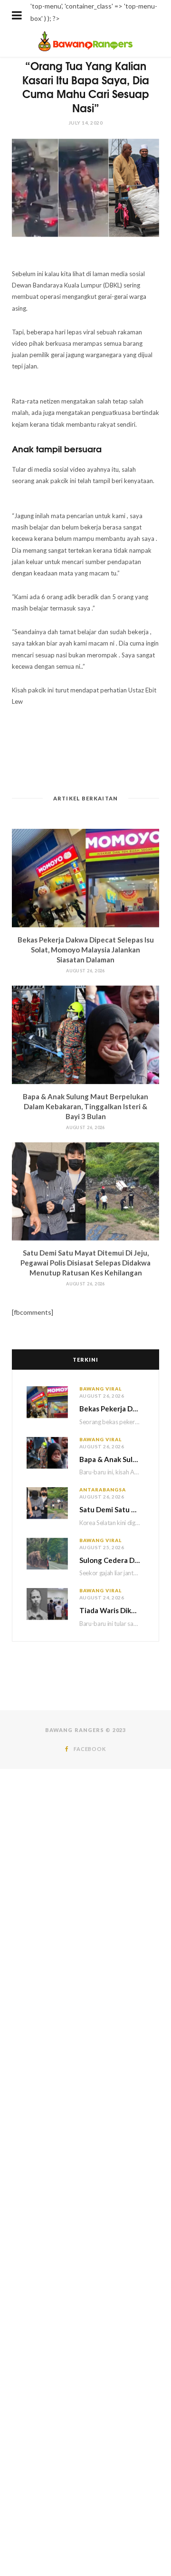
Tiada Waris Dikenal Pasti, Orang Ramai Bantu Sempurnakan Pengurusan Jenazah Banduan (112, 1610)
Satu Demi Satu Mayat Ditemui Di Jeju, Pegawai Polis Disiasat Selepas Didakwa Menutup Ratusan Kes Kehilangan (85, 1263)
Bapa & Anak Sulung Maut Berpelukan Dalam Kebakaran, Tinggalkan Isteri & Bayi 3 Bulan (85, 1106)
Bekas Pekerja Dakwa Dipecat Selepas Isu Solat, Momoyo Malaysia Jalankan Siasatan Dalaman (86, 950)
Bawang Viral (100, 1389)
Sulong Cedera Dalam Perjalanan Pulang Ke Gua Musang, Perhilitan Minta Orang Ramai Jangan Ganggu (112, 1560)
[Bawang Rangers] (86, 50)
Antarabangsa (103, 1490)
